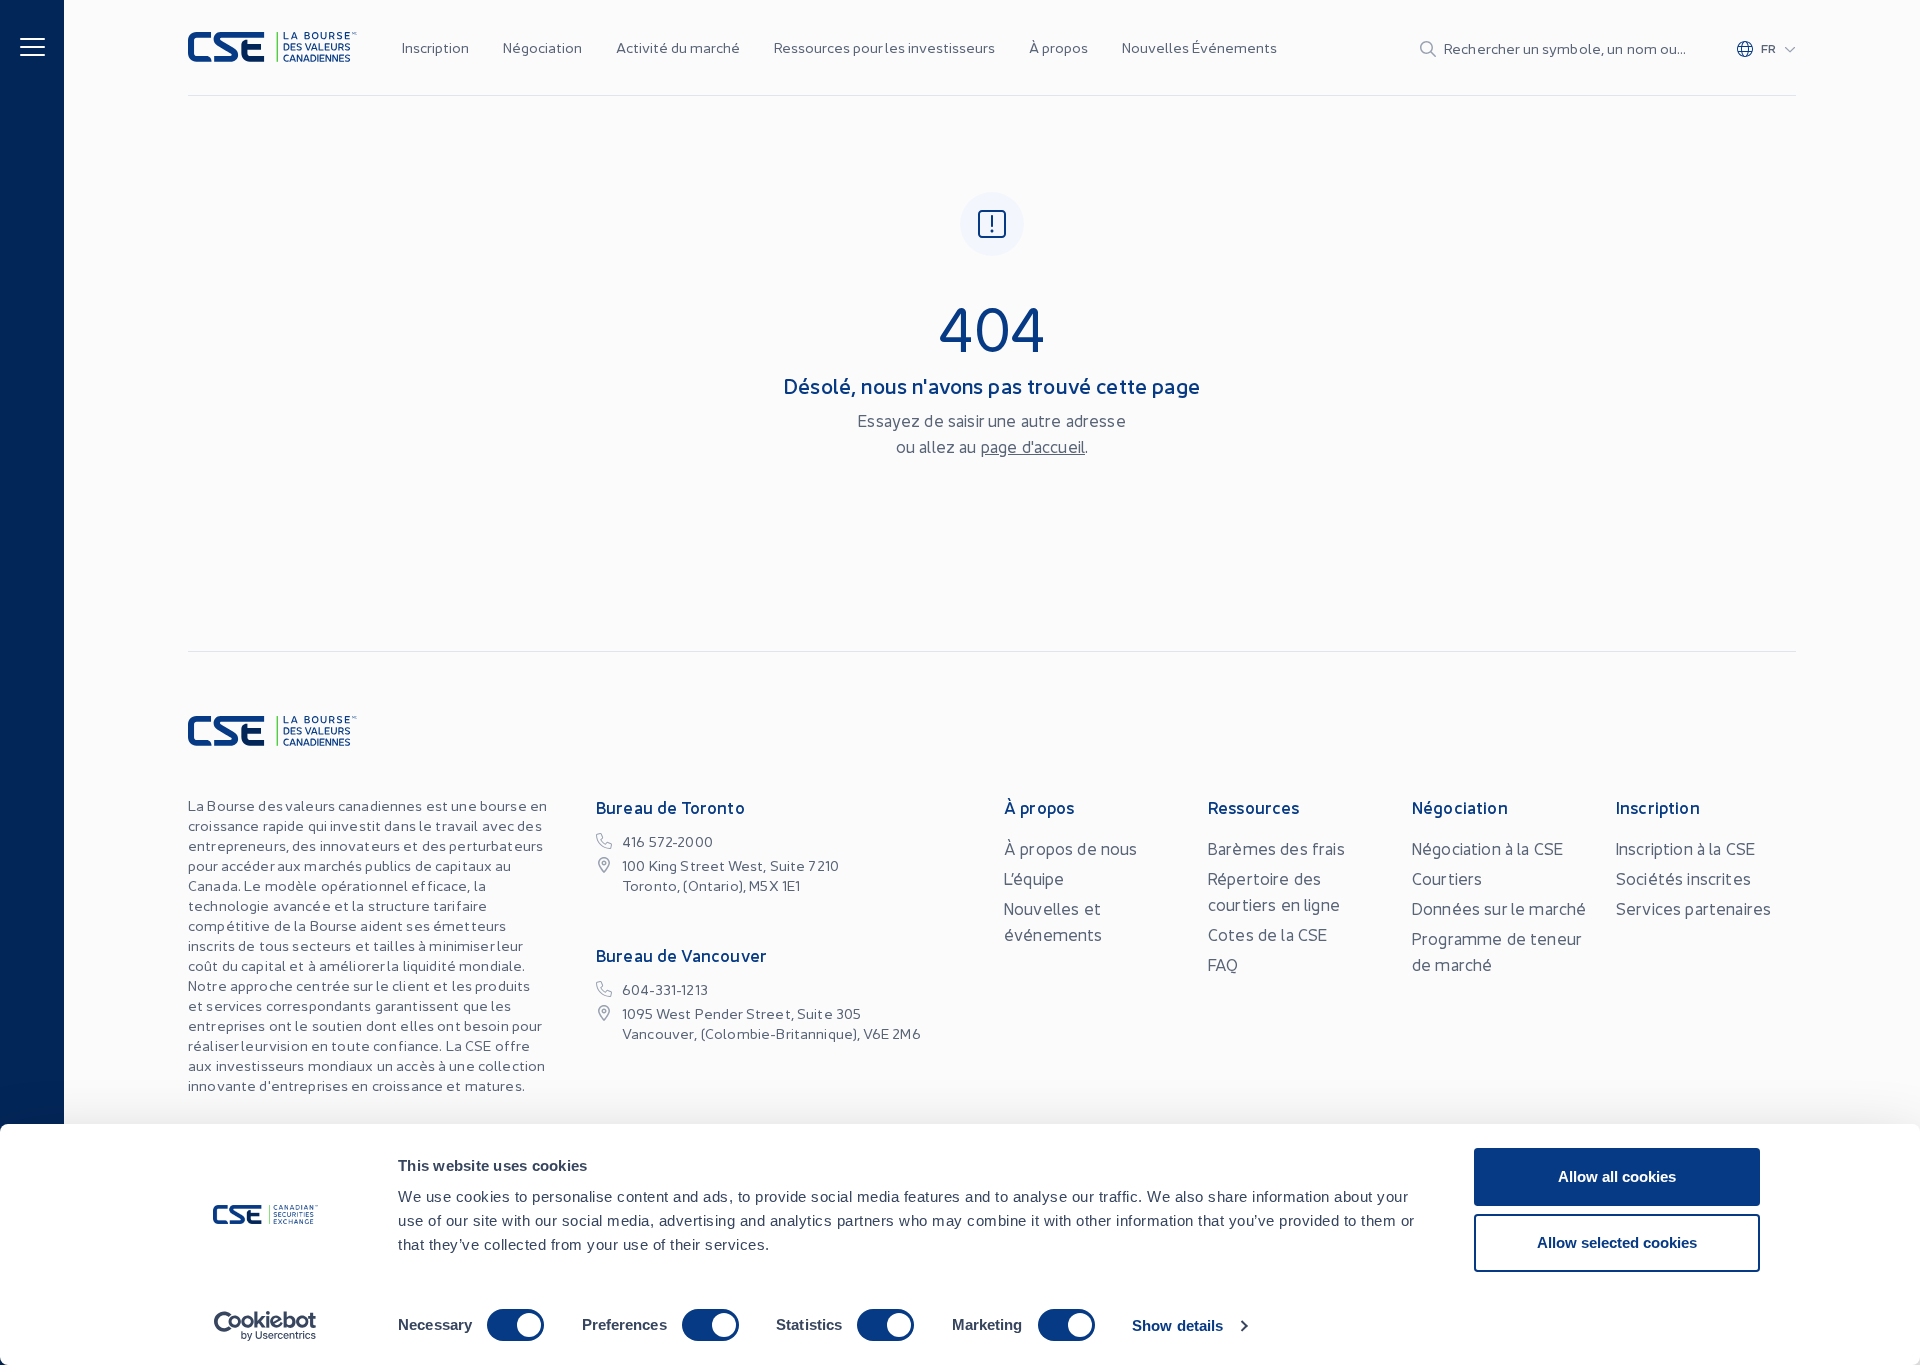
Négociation (542, 47)
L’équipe (1034, 878)
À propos (1058, 47)
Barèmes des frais (1276, 848)
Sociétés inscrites (1683, 878)
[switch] (710, 1325)
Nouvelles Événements (1199, 47)
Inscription (435, 47)
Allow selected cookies (1617, 1242)
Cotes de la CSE (1267, 934)
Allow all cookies (1617, 1176)
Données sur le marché (1499, 908)
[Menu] (32, 45)
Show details (1177, 1325)
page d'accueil (1033, 446)
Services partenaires (1693, 908)
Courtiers (1447, 878)
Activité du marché (678, 47)
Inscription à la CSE (1685, 848)
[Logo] (272, 47)
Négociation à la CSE (1487, 848)
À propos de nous (1071, 848)
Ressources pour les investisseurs (884, 47)
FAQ (1223, 964)
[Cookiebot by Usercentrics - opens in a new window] (265, 1326)
